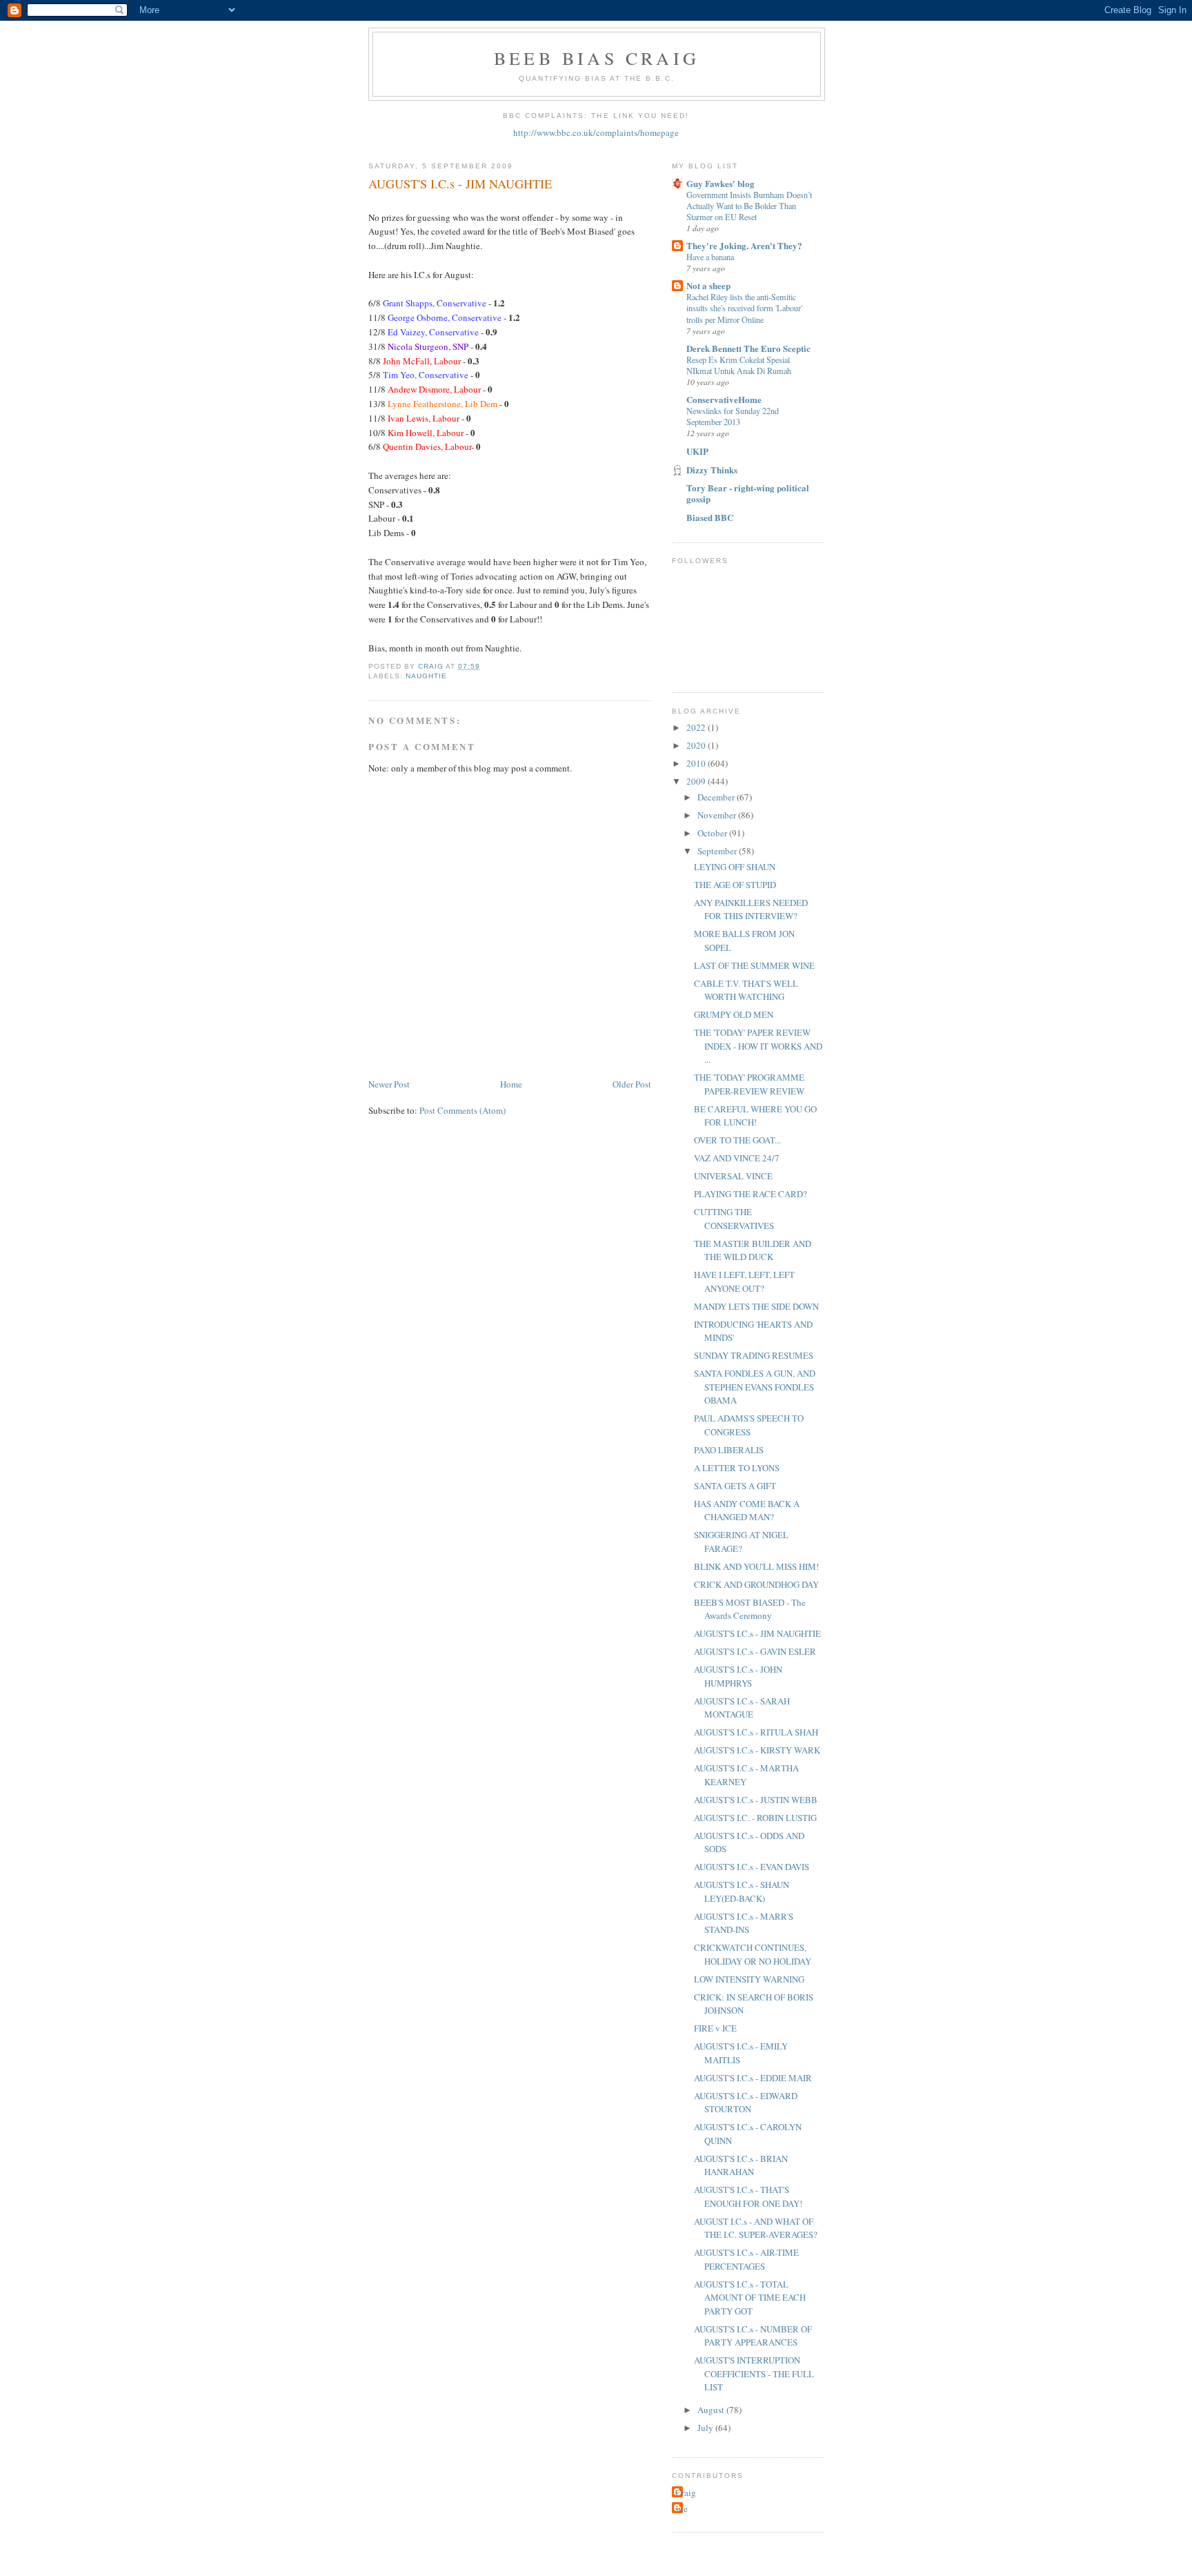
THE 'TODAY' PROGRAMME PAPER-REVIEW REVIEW (749, 1084)
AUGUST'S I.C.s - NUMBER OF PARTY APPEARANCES (753, 2336)
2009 (697, 781)
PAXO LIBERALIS (729, 1450)
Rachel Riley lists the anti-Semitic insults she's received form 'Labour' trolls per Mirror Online (744, 308)
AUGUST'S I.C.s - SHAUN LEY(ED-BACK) (742, 1891)
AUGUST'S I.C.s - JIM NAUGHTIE (757, 1633)
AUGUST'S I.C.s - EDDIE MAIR (753, 2078)
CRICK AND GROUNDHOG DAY (756, 1584)
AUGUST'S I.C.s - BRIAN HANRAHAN (741, 2165)
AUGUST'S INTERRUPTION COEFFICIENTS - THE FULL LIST (754, 2373)
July (706, 2428)
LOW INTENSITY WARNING (749, 1979)
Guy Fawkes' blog (721, 183)
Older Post (632, 1084)
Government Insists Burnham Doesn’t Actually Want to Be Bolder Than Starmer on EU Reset (749, 206)
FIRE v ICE (715, 2028)
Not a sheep (708, 285)
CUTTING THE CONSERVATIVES (734, 1219)
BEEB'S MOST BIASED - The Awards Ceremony (750, 1609)
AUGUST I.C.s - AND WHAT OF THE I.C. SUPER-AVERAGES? (756, 2228)
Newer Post (389, 1084)
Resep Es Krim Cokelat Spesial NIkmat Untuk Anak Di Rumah (739, 365)
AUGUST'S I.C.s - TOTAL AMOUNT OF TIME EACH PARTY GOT (750, 2298)
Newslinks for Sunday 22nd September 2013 (733, 416)
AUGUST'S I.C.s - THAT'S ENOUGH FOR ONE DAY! (748, 2196)
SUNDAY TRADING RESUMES (754, 1355)
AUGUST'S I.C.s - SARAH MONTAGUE (742, 1708)
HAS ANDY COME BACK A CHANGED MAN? (747, 1511)
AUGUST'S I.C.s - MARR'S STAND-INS (744, 1923)
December (717, 797)
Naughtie (426, 676)
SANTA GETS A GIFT (735, 1486)
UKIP (697, 451)
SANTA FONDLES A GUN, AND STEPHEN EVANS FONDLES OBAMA (755, 1387)
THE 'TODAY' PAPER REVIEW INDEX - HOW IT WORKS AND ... (758, 1046)
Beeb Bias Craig (597, 58)
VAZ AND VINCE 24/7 (737, 1158)
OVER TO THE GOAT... (737, 1140)
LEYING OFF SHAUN (735, 867)
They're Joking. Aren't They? (744, 245)
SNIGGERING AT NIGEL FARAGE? (741, 1542)
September (718, 851)
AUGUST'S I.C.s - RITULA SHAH (756, 1732)
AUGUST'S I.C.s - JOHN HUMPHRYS (738, 1676)
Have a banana (710, 257)
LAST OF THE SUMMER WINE (754, 965)
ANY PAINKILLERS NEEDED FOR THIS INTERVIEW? (751, 910)
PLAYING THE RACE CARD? (751, 1194)
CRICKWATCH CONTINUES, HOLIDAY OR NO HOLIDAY (753, 1954)
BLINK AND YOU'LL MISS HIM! (756, 1566)
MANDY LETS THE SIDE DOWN (756, 1306)
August (712, 2410)
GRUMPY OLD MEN (734, 1014)
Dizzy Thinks (712, 470)
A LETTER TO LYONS (737, 1468)
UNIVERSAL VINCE (733, 1176)
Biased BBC (710, 517)
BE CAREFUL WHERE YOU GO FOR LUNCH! (755, 1116)
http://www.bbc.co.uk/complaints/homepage (596, 132)
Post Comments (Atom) (463, 1110)
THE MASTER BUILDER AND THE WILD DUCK (753, 1250)
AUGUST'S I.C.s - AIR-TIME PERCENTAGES (746, 2259)
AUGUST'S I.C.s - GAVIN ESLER (755, 1651)
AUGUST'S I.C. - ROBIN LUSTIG (755, 1818)
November (718, 815)
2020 (697, 745)
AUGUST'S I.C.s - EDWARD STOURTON (746, 2103)
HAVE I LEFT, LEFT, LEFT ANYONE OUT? (744, 1281)
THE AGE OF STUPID (735, 885)
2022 (697, 727)
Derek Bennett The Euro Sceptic (748, 348)
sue (682, 2508)
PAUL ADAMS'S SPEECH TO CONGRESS (749, 1425)
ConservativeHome (724, 399)
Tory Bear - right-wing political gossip (748, 493)
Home (511, 1084)
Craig (686, 2493)
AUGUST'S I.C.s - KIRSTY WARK (757, 1750)
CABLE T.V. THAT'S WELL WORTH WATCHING (746, 990)
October (713, 833)
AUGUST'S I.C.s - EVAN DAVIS (752, 1867)
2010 (697, 763)
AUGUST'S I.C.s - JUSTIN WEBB (756, 1800)
